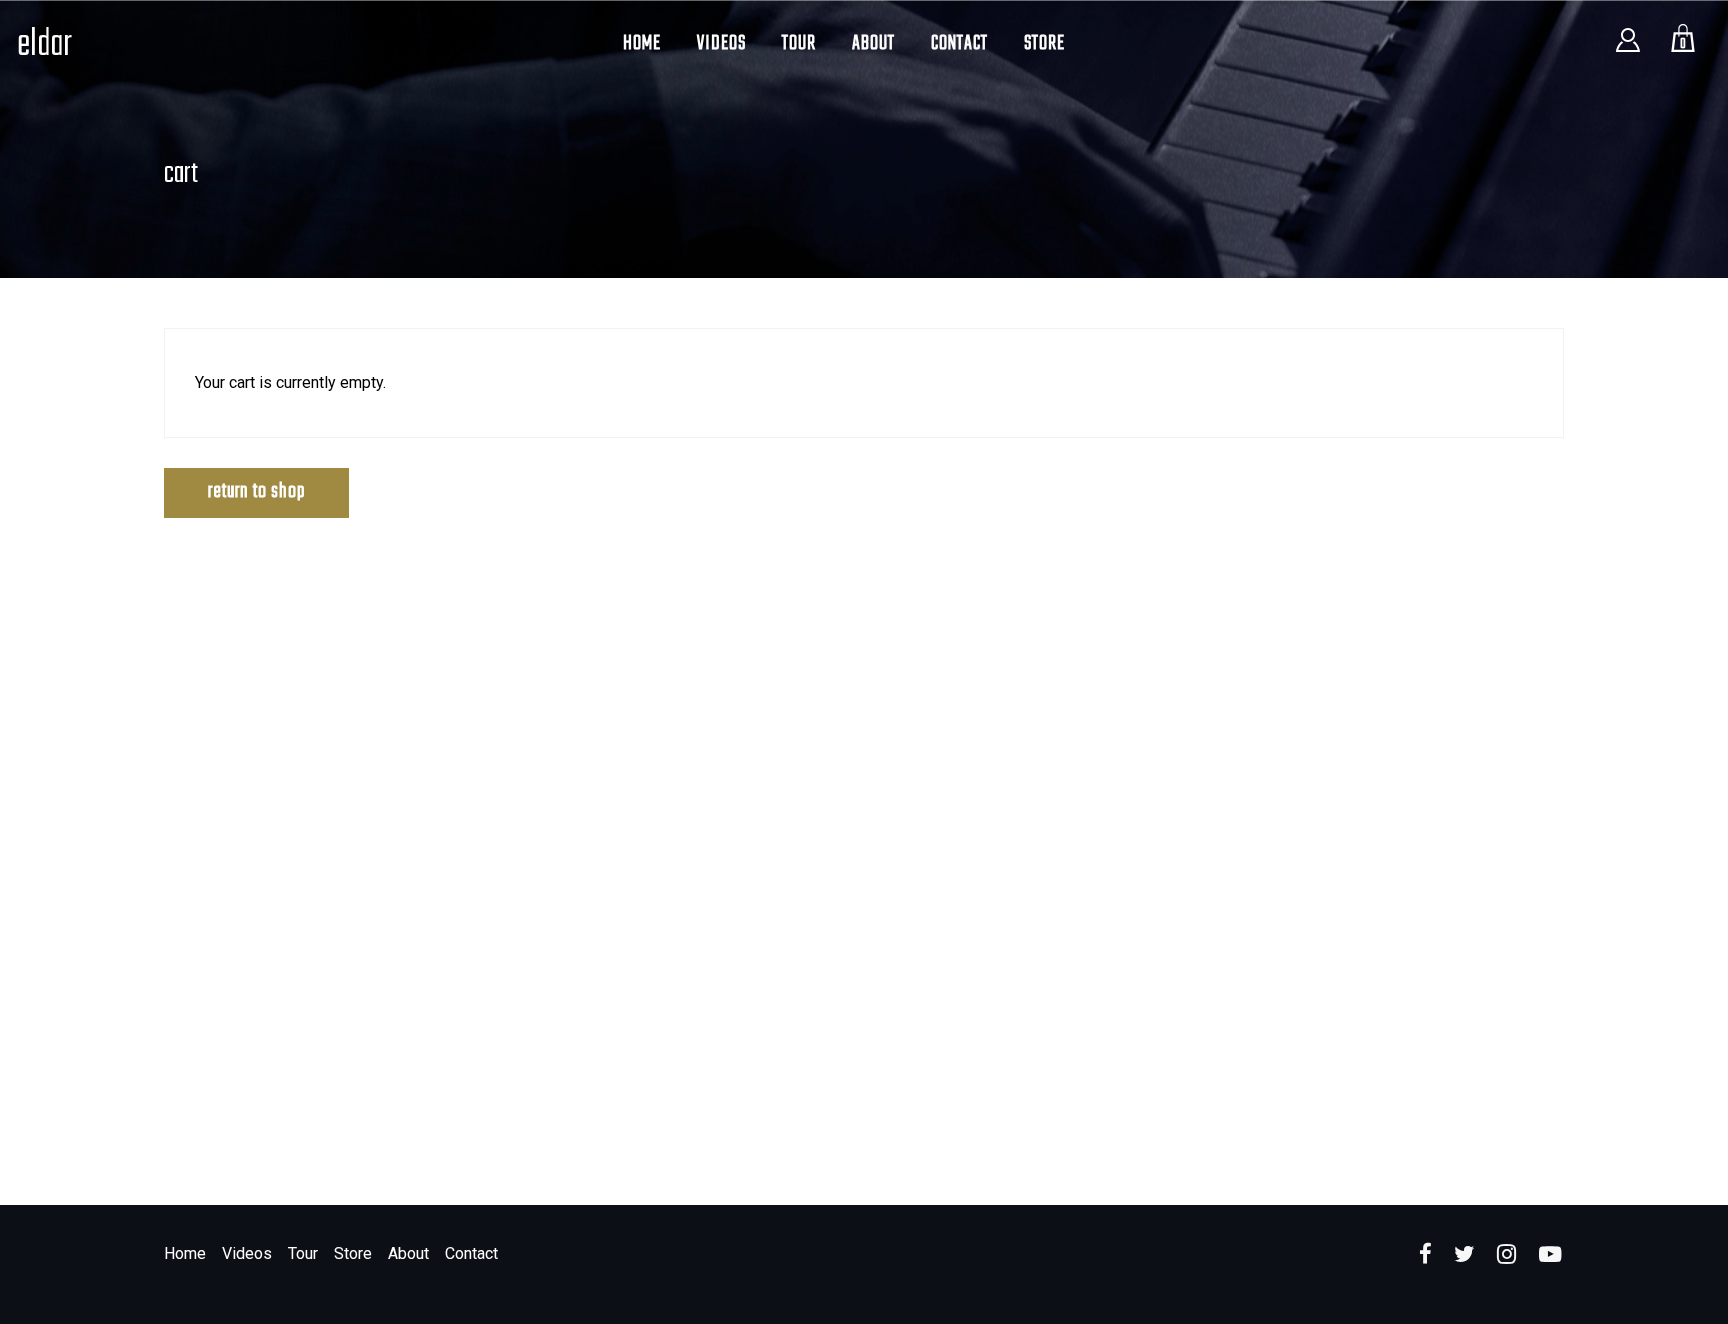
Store (353, 1253)
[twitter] (1464, 1254)
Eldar (44, 45)
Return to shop (256, 491)
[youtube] (1550, 1265)
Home (185, 1253)
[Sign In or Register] (1628, 49)
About (408, 1253)
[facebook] (1425, 1254)
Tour (303, 1253)
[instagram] (1506, 1254)
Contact (471, 1253)
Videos (247, 1253)
